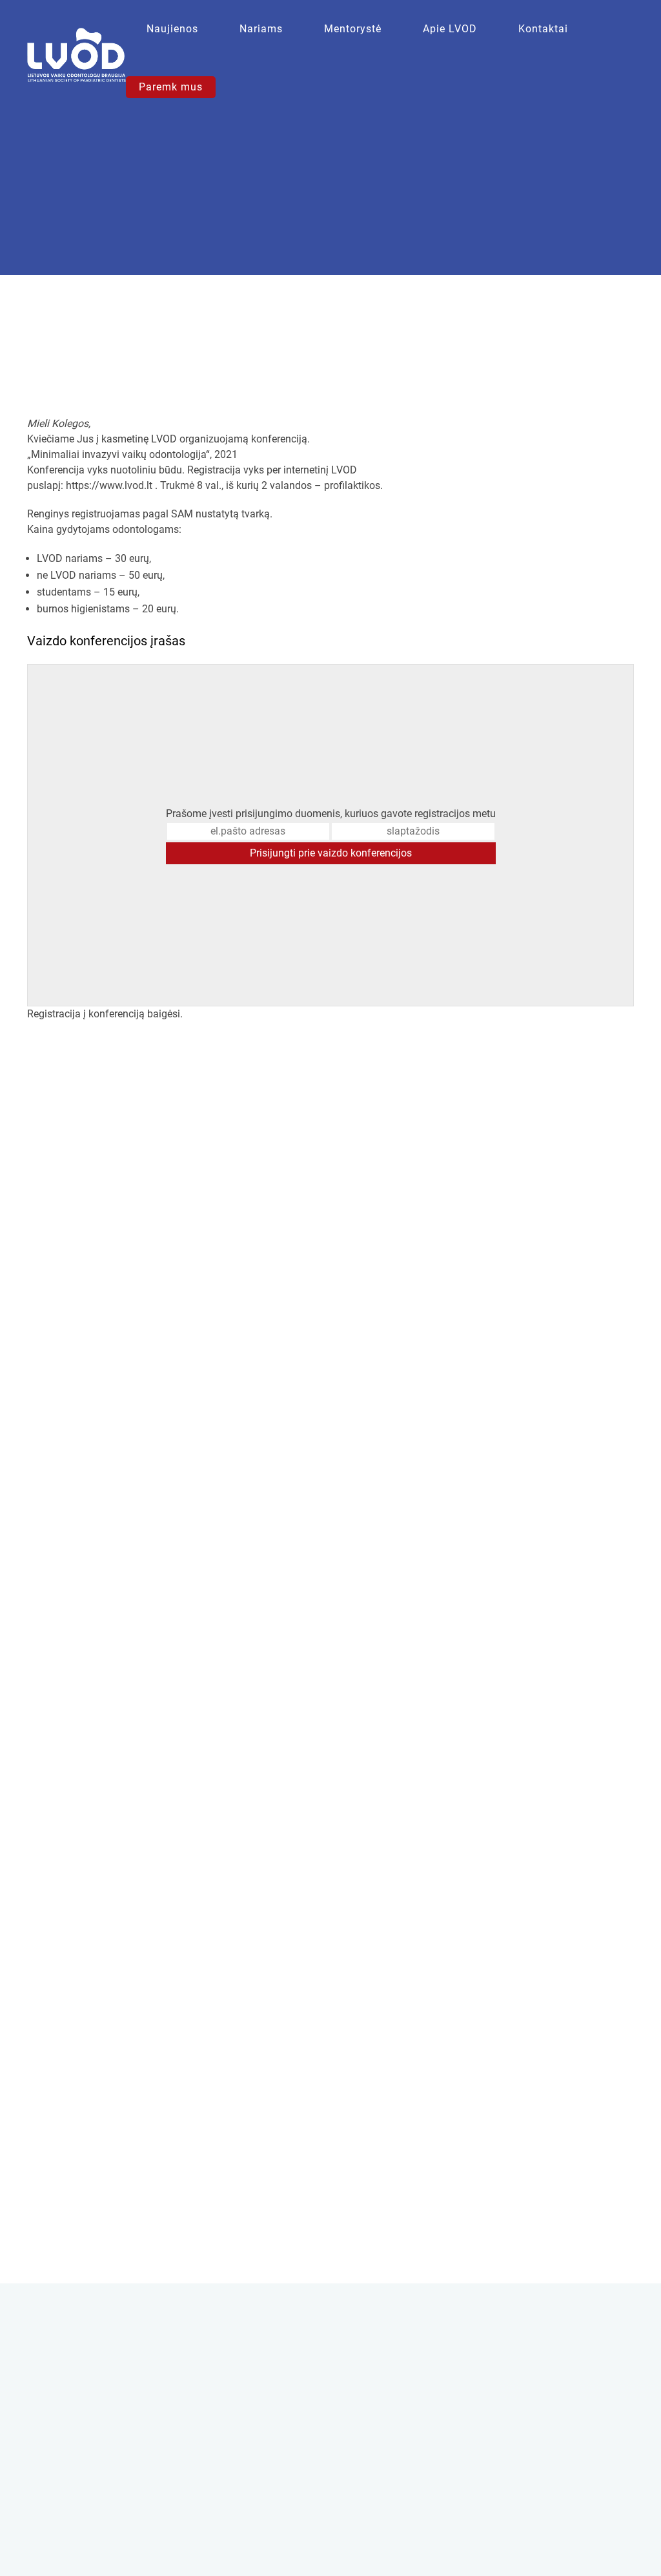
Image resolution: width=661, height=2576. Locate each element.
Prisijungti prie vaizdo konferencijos (331, 853)
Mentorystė (353, 29)
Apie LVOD (450, 29)
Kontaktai (543, 29)
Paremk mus (171, 87)
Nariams (261, 29)
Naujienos (172, 29)
